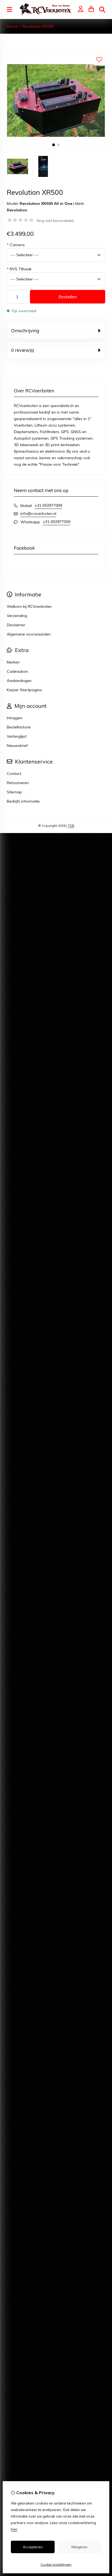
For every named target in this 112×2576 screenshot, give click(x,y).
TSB (71, 826)
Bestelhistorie (19, 727)
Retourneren (18, 783)
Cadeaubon (17, 671)
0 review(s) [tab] (23, 350)
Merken (13, 662)
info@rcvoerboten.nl (38, 514)
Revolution (17, 210)
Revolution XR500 (38, 26)
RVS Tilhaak (19, 269)
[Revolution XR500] (56, 148)
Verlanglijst (17, 736)
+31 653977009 (48, 505)
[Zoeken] (102, 10)
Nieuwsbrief (17, 746)
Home (12, 26)
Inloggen (15, 718)
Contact (14, 774)
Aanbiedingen (19, 681)
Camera (16, 245)
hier (14, 2529)
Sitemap (14, 792)
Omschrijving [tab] (25, 331)
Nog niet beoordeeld (55, 221)
